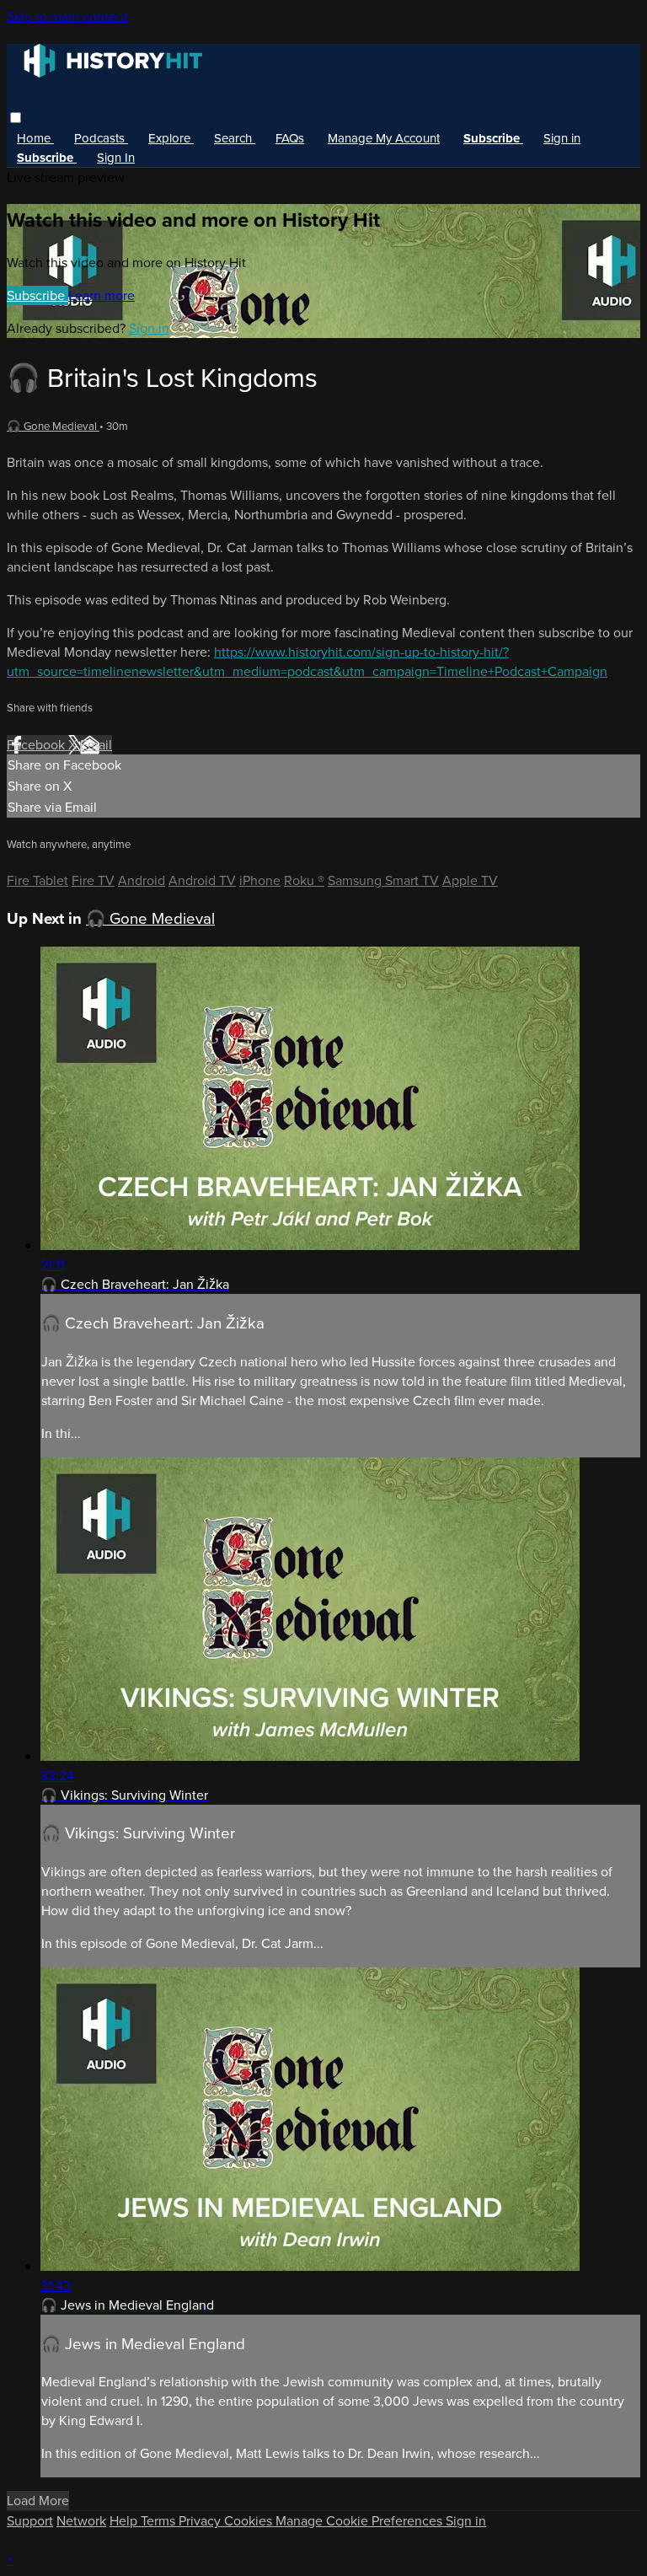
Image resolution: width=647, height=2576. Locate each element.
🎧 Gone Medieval (53, 426)
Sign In (116, 158)
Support (30, 2521)
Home (35, 138)
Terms (160, 2521)
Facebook (37, 745)
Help (125, 2521)
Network (81, 2521)
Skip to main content (67, 16)
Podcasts (101, 138)
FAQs (290, 138)
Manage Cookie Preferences (361, 2521)
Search (235, 138)
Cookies (250, 2521)
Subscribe (37, 295)
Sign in (562, 138)
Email (96, 745)
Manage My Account (384, 138)
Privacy (201, 2521)
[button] (16, 118)
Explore (171, 138)
